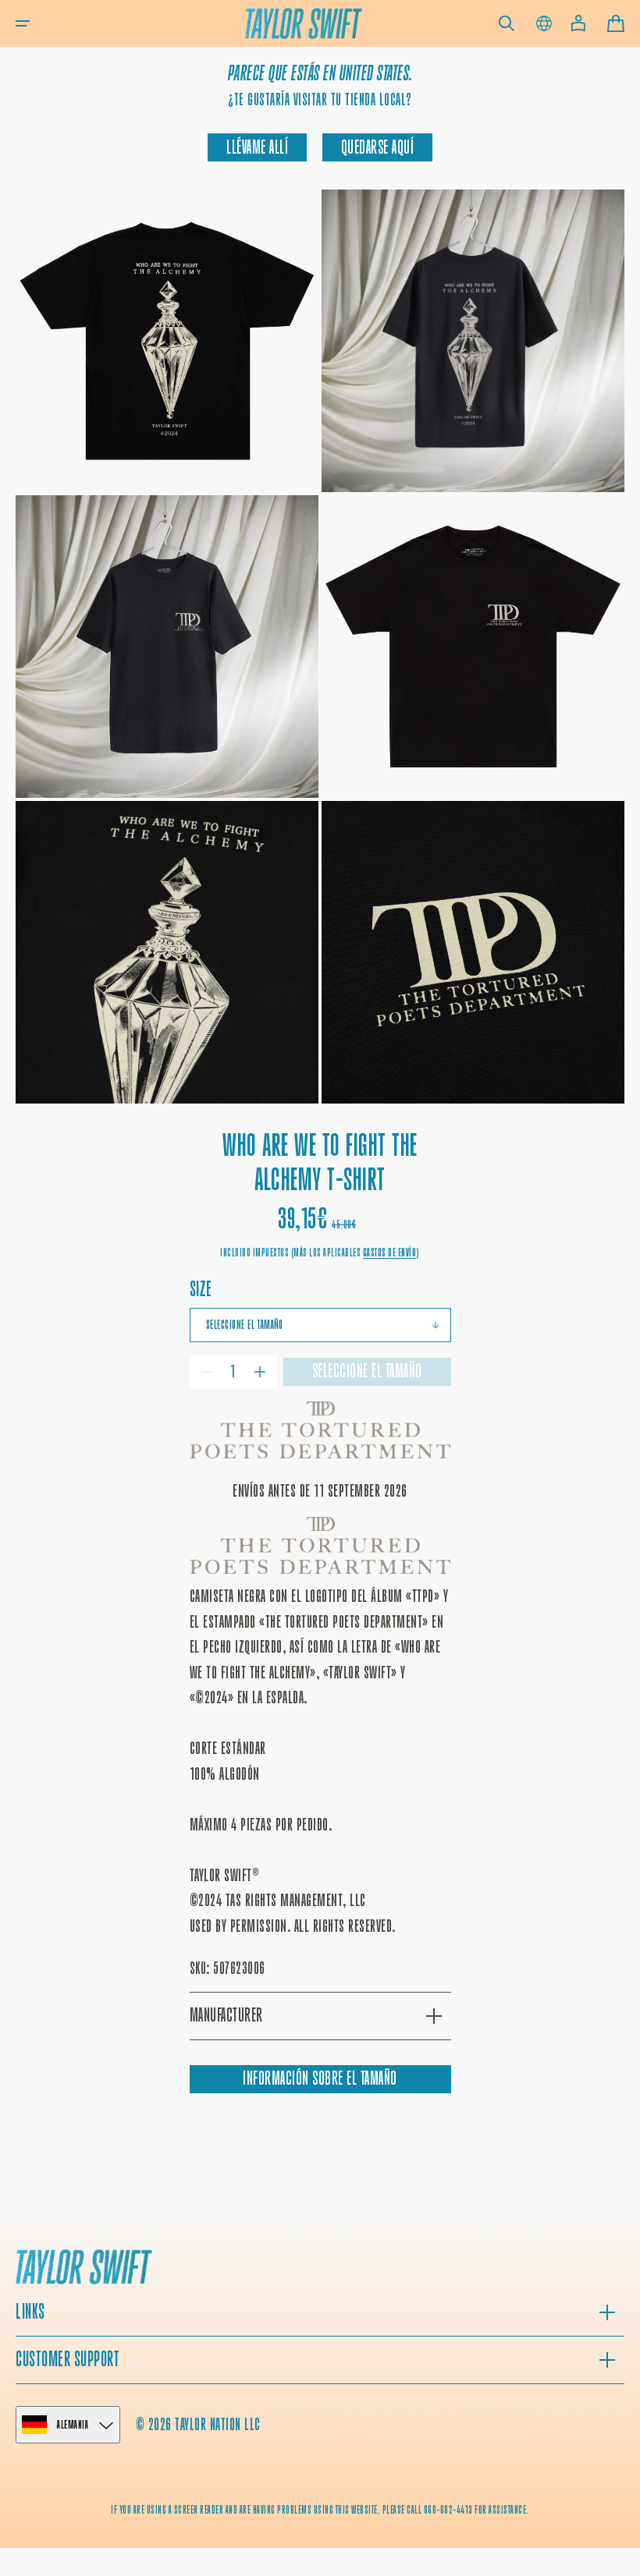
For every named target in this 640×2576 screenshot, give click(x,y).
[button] (23, 23)
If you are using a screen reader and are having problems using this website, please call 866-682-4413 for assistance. (320, 2510)
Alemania (73, 2424)
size (201, 1289)
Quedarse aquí (378, 147)
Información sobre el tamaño (320, 2078)
